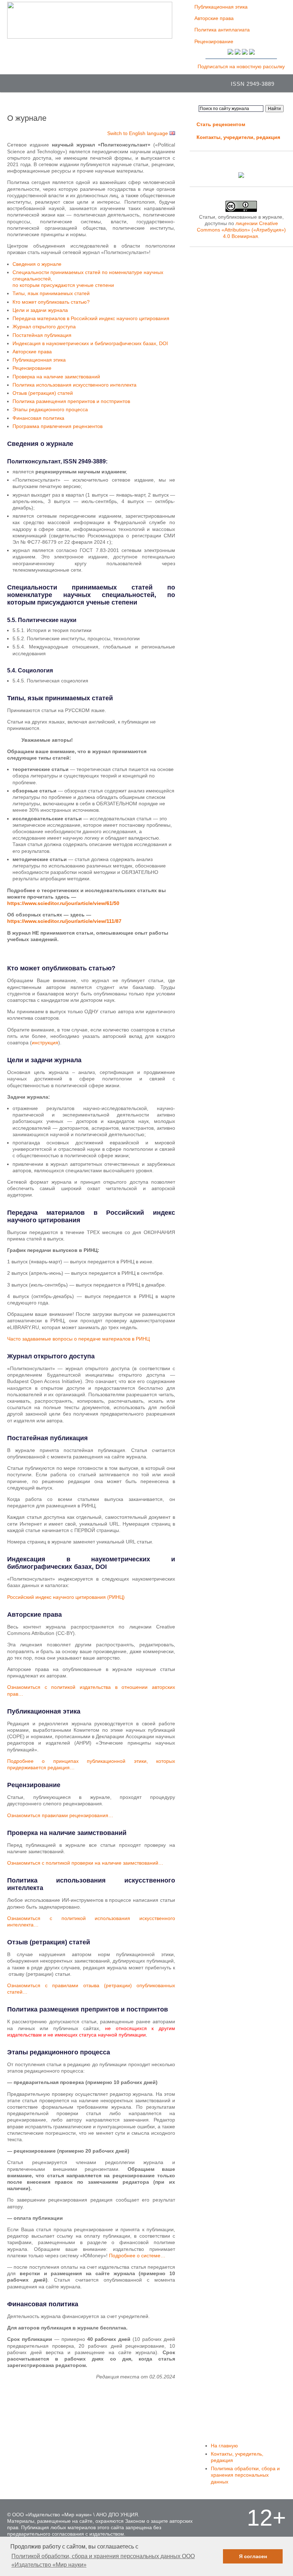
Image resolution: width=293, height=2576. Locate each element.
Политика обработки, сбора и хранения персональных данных (245, 2475)
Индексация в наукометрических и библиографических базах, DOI (90, 343)
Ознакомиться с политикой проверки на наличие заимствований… (85, 1863)
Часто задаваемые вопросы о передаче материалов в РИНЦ (78, 1339)
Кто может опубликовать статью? (51, 302)
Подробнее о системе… (137, 2256)
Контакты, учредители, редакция (238, 137)
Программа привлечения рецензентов (58, 426)
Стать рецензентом (221, 124)
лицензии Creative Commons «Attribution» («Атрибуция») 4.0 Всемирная (241, 230)
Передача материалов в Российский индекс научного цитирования (91, 318)
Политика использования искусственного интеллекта (75, 385)
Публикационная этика (221, 7)
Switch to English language (138, 133)
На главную (224, 2446)
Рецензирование (214, 41)
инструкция (45, 1043)
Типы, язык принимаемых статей (51, 293)
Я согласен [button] (253, 2556)
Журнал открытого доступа (44, 327)
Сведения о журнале (37, 264)
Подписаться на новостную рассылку (241, 66)
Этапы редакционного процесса (50, 409)
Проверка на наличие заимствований (56, 377)
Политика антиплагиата (222, 30)
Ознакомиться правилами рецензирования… (60, 1815)
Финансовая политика (38, 418)
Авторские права (214, 18)
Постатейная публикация (42, 335)
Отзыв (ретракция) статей (43, 393)
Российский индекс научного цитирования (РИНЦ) (66, 1597)
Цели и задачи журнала (40, 310)
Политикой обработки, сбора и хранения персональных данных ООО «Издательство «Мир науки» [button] (103, 2560)
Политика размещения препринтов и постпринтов (71, 401)
